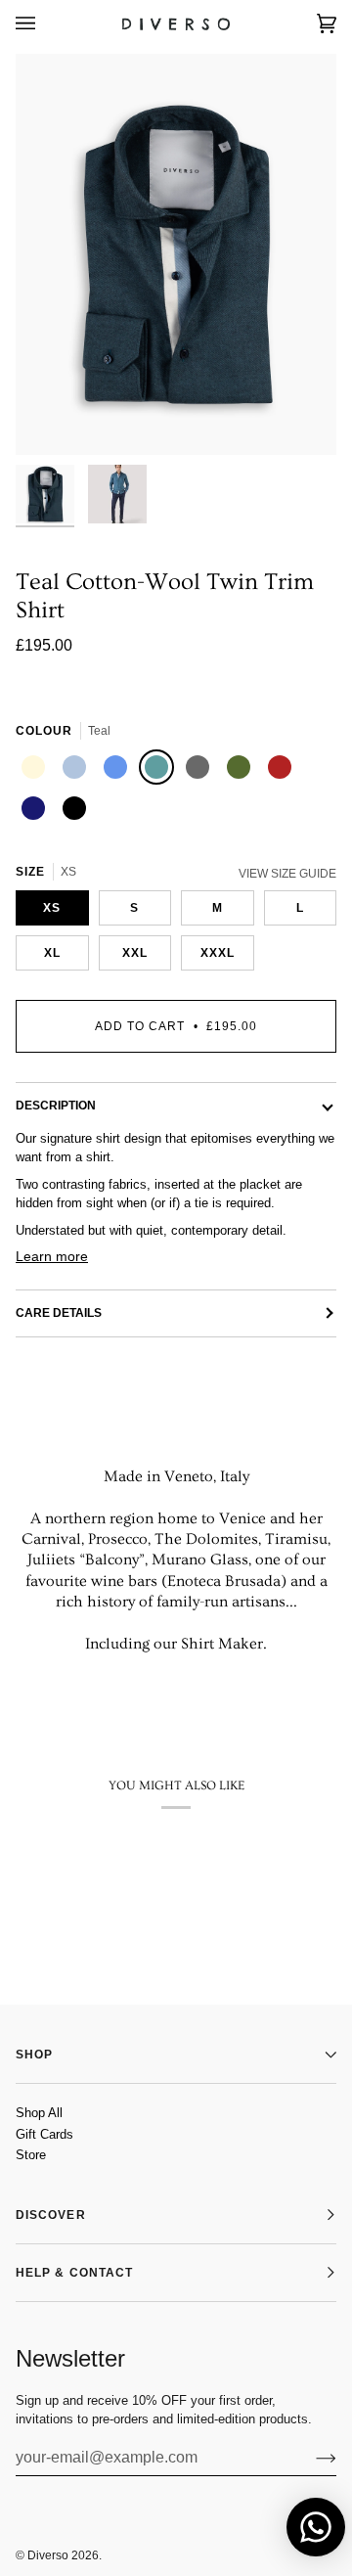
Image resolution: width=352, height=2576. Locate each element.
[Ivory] (36, 770)
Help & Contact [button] (74, 2273)
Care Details (59, 1313)
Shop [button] (34, 2055)
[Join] (310, 2458)
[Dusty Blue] (118, 770)
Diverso (48, 2555)
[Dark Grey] (200, 770)
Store (31, 2155)
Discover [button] (51, 2215)
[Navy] (36, 811)
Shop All (39, 2113)
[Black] (77, 811)
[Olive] (242, 770)
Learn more (52, 1256)
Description (56, 1106)
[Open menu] (45, 23)
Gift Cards (44, 2134)
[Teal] (159, 770)
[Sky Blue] (77, 770)
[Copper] (283, 770)
